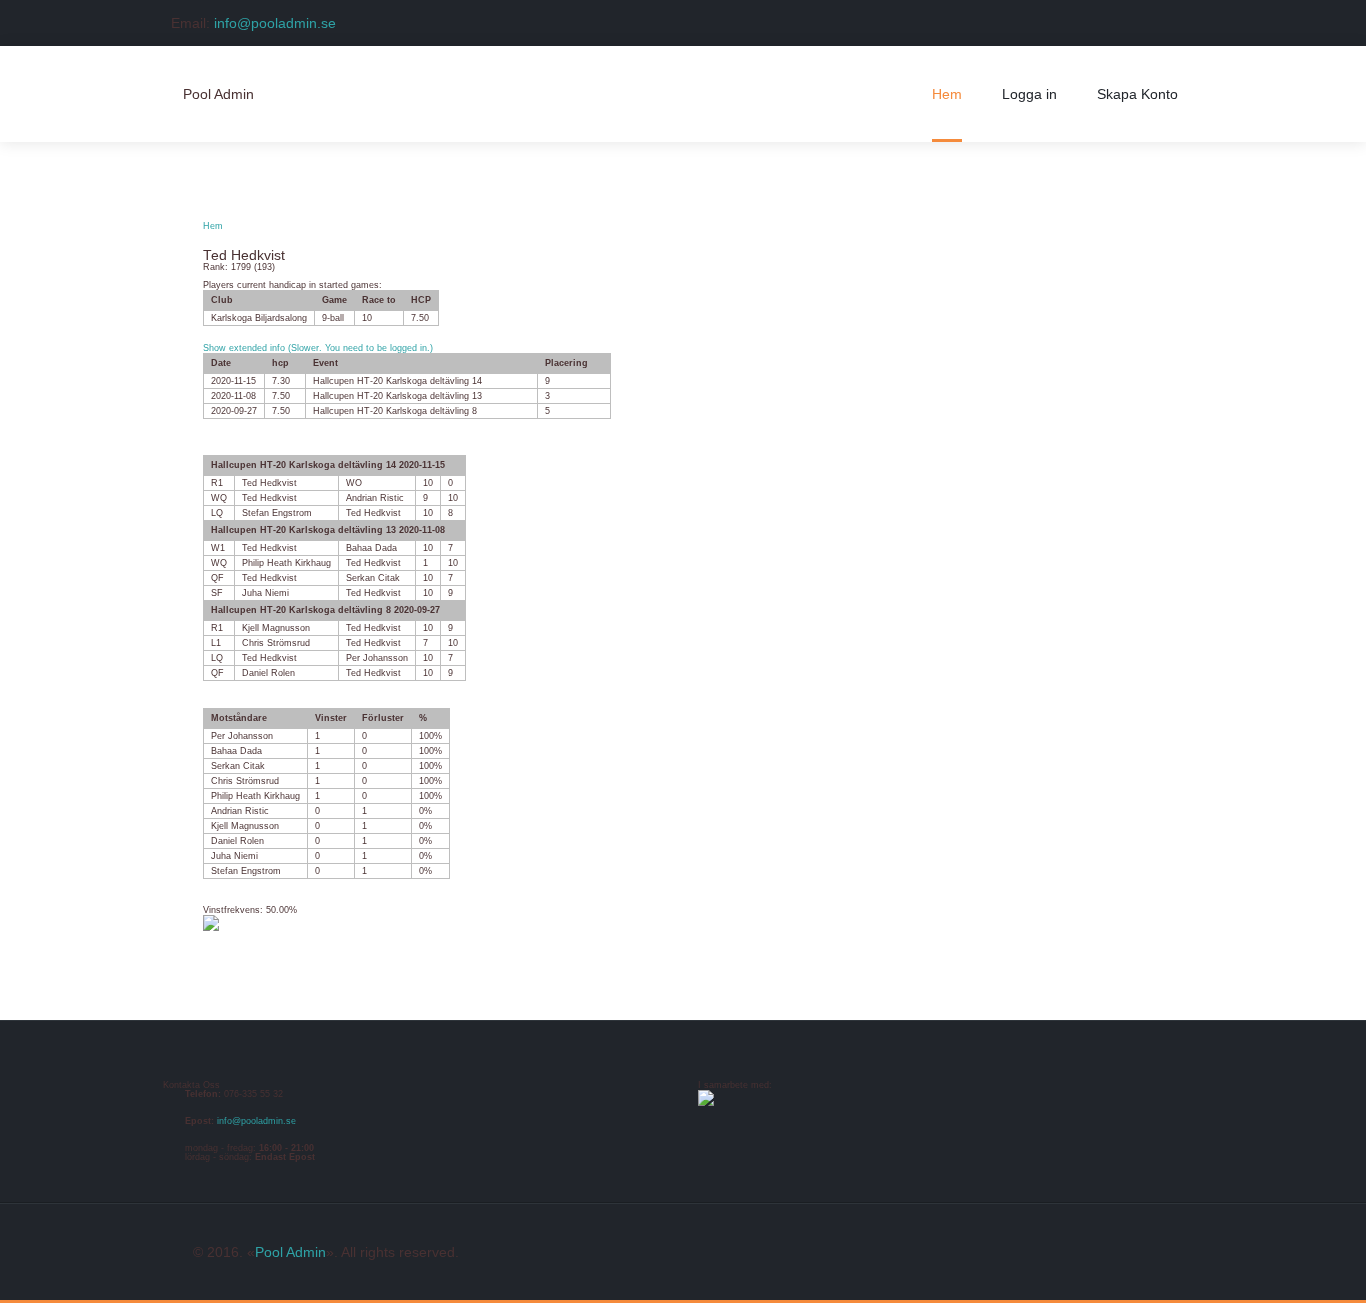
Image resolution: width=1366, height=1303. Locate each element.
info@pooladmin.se (275, 23)
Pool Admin (290, 1252)
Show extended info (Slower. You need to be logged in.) (318, 348)
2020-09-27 (234, 411)
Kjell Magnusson (276, 628)
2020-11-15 (233, 381)
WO (354, 483)
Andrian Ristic (375, 498)
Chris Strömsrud (276, 643)
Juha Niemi (265, 593)
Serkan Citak (373, 578)
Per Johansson (377, 658)
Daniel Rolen (268, 673)
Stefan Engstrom (277, 513)
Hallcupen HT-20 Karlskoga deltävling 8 (395, 411)
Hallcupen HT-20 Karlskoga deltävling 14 (397, 381)
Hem (213, 226)
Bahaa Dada (371, 548)
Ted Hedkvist (269, 483)
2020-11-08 (233, 396)
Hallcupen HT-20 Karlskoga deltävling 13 (397, 396)
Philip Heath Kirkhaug (286, 563)
